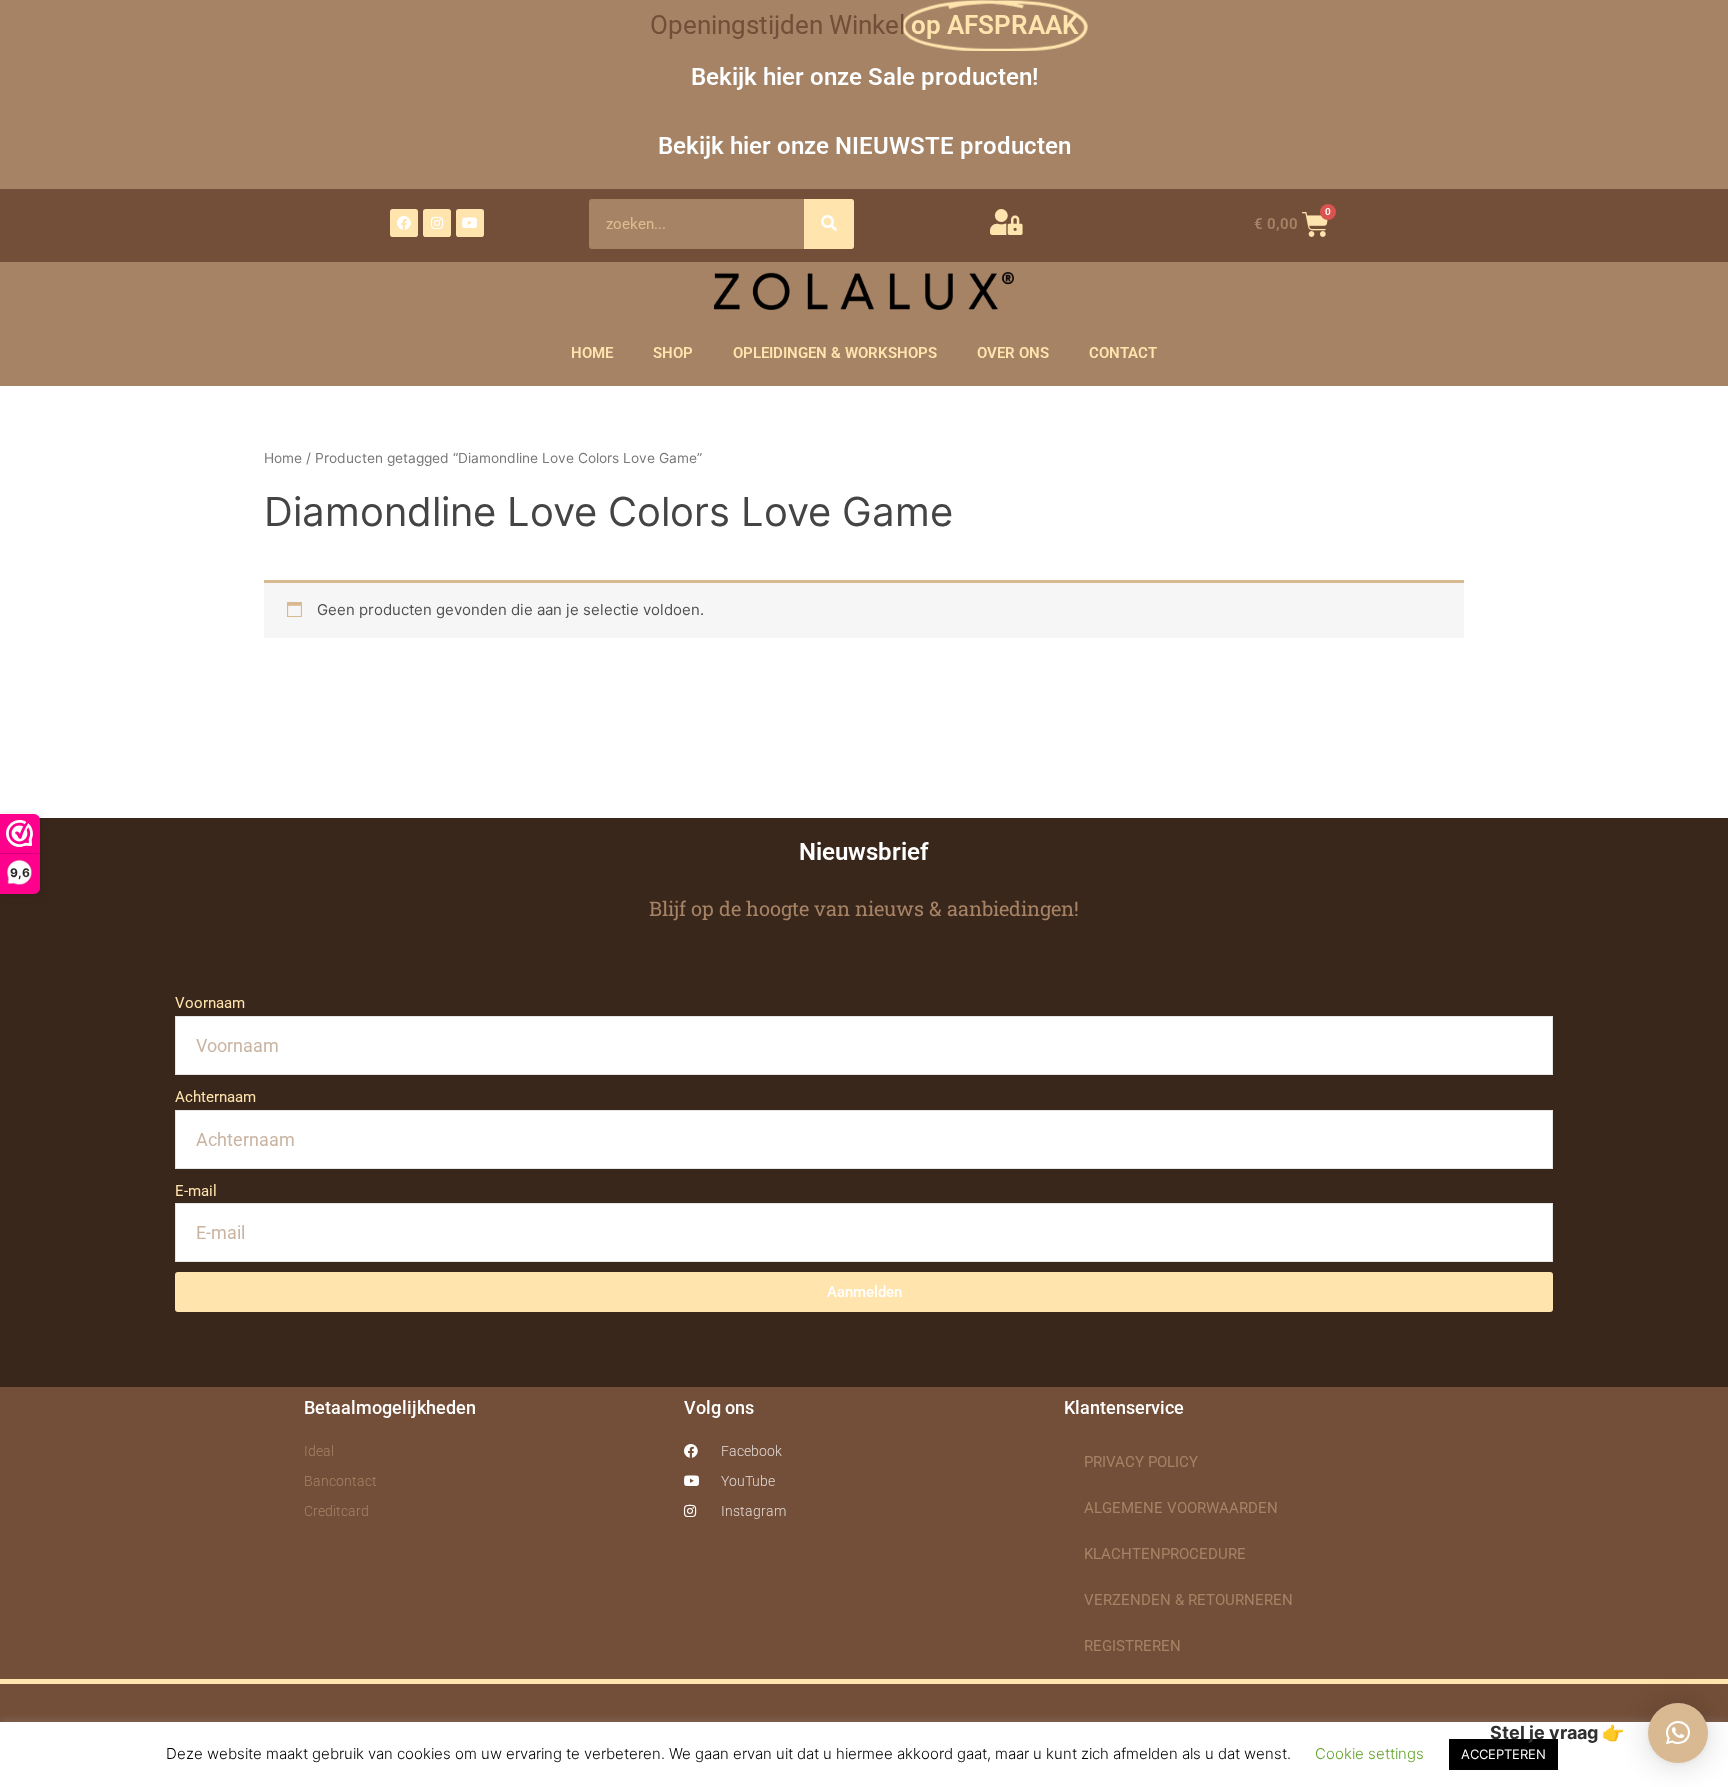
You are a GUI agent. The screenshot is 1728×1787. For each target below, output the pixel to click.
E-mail (196, 1191)
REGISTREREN (1132, 1646)
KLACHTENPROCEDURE (1165, 1554)
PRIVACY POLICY (1141, 1462)
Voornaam (210, 1003)
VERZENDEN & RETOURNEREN (1188, 1600)
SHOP (673, 353)
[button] (1678, 1733)
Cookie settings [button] (1369, 1753)
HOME (592, 353)
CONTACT (1123, 353)
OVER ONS (1013, 353)
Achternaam (215, 1097)
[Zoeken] (829, 224)
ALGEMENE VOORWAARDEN (1181, 1508)
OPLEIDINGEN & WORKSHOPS (835, 353)
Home (283, 458)
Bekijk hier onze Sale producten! (864, 76)
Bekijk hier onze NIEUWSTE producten (864, 145)
